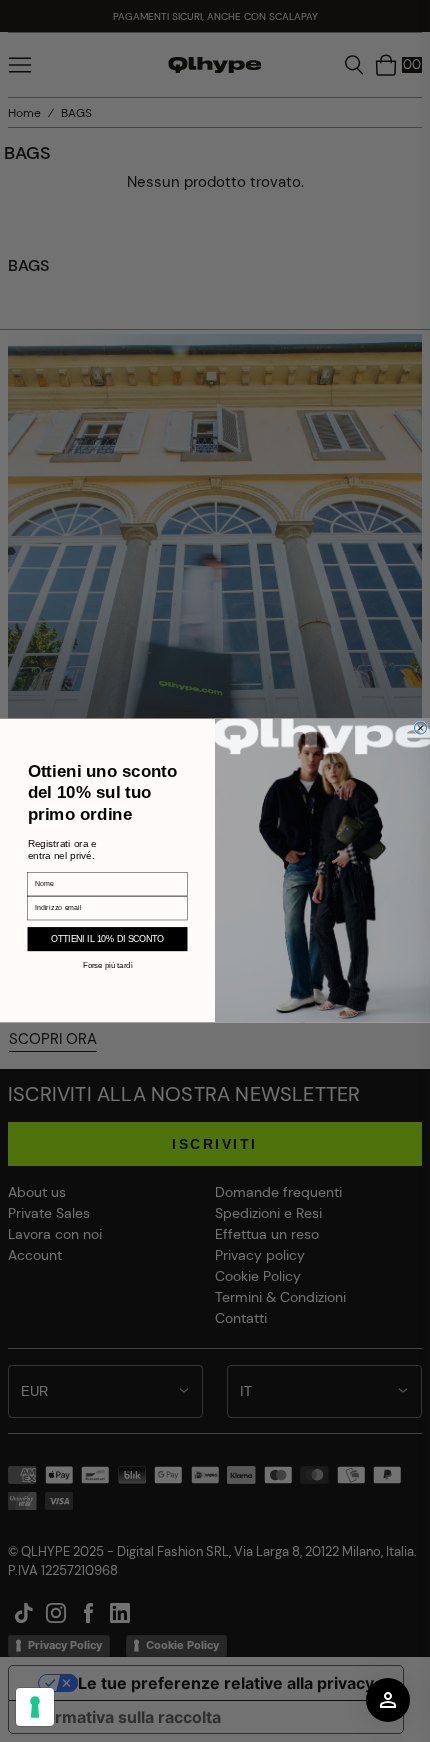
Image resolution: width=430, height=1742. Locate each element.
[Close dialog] (421, 728)
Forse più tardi (107, 965)
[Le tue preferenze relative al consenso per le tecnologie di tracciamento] (35, 1707)
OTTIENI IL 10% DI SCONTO (108, 939)
